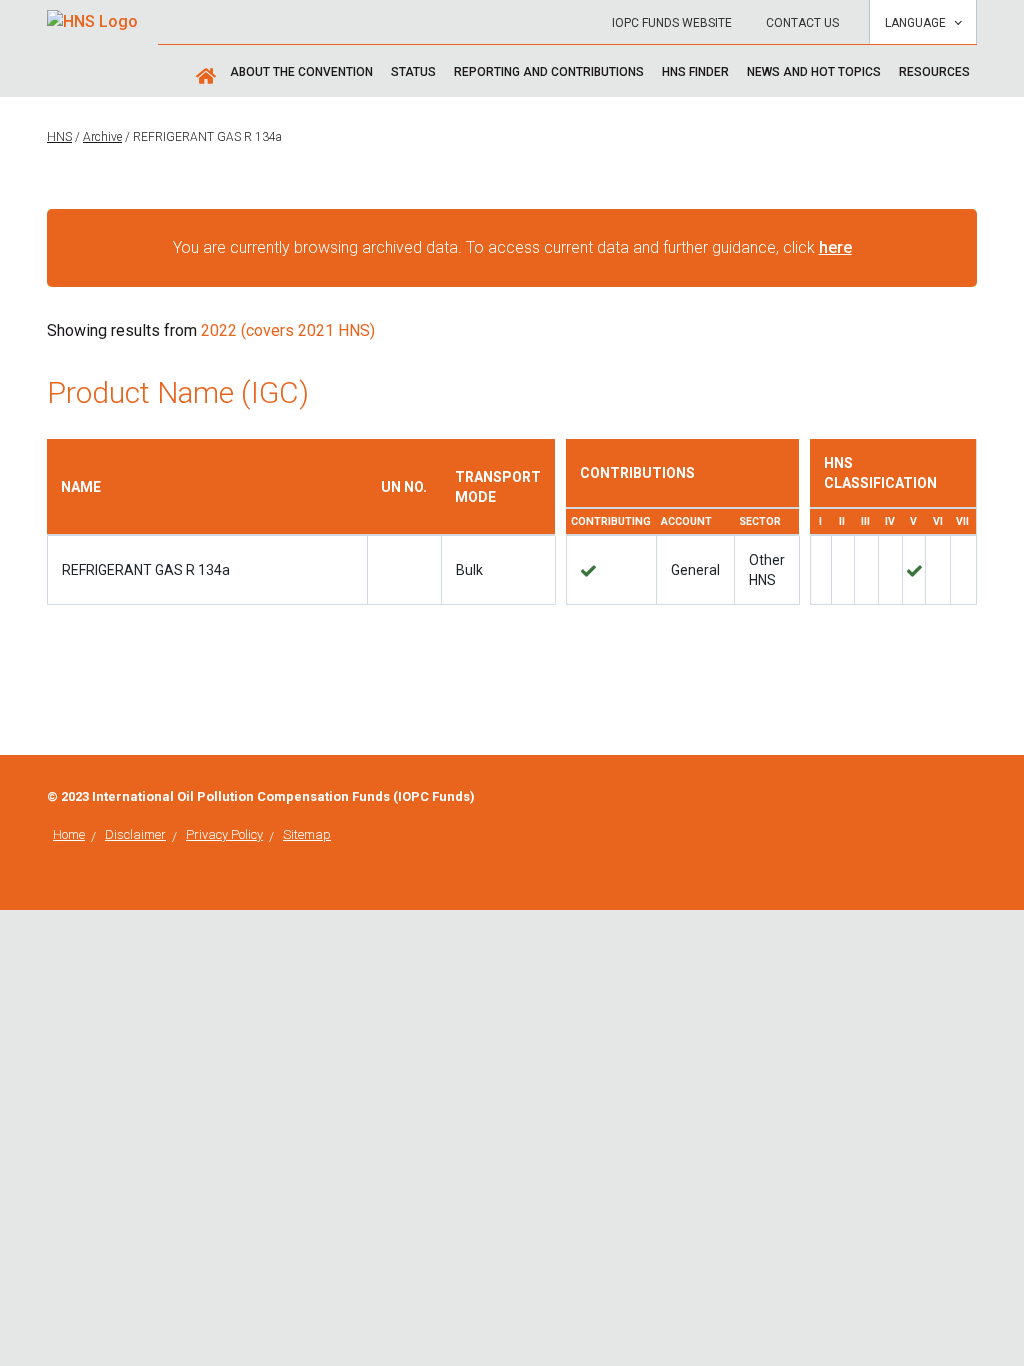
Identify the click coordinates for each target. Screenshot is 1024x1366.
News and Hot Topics (814, 72)
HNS (59, 137)
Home (69, 834)
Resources (934, 72)
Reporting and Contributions (549, 72)
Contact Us (802, 23)
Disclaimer (135, 834)
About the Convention (301, 72)
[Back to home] (92, 15)
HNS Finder (695, 72)
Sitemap (307, 834)
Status (413, 72)
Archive (102, 137)
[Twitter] (971, 796)
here (835, 247)
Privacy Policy (224, 834)
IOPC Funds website (672, 23)
